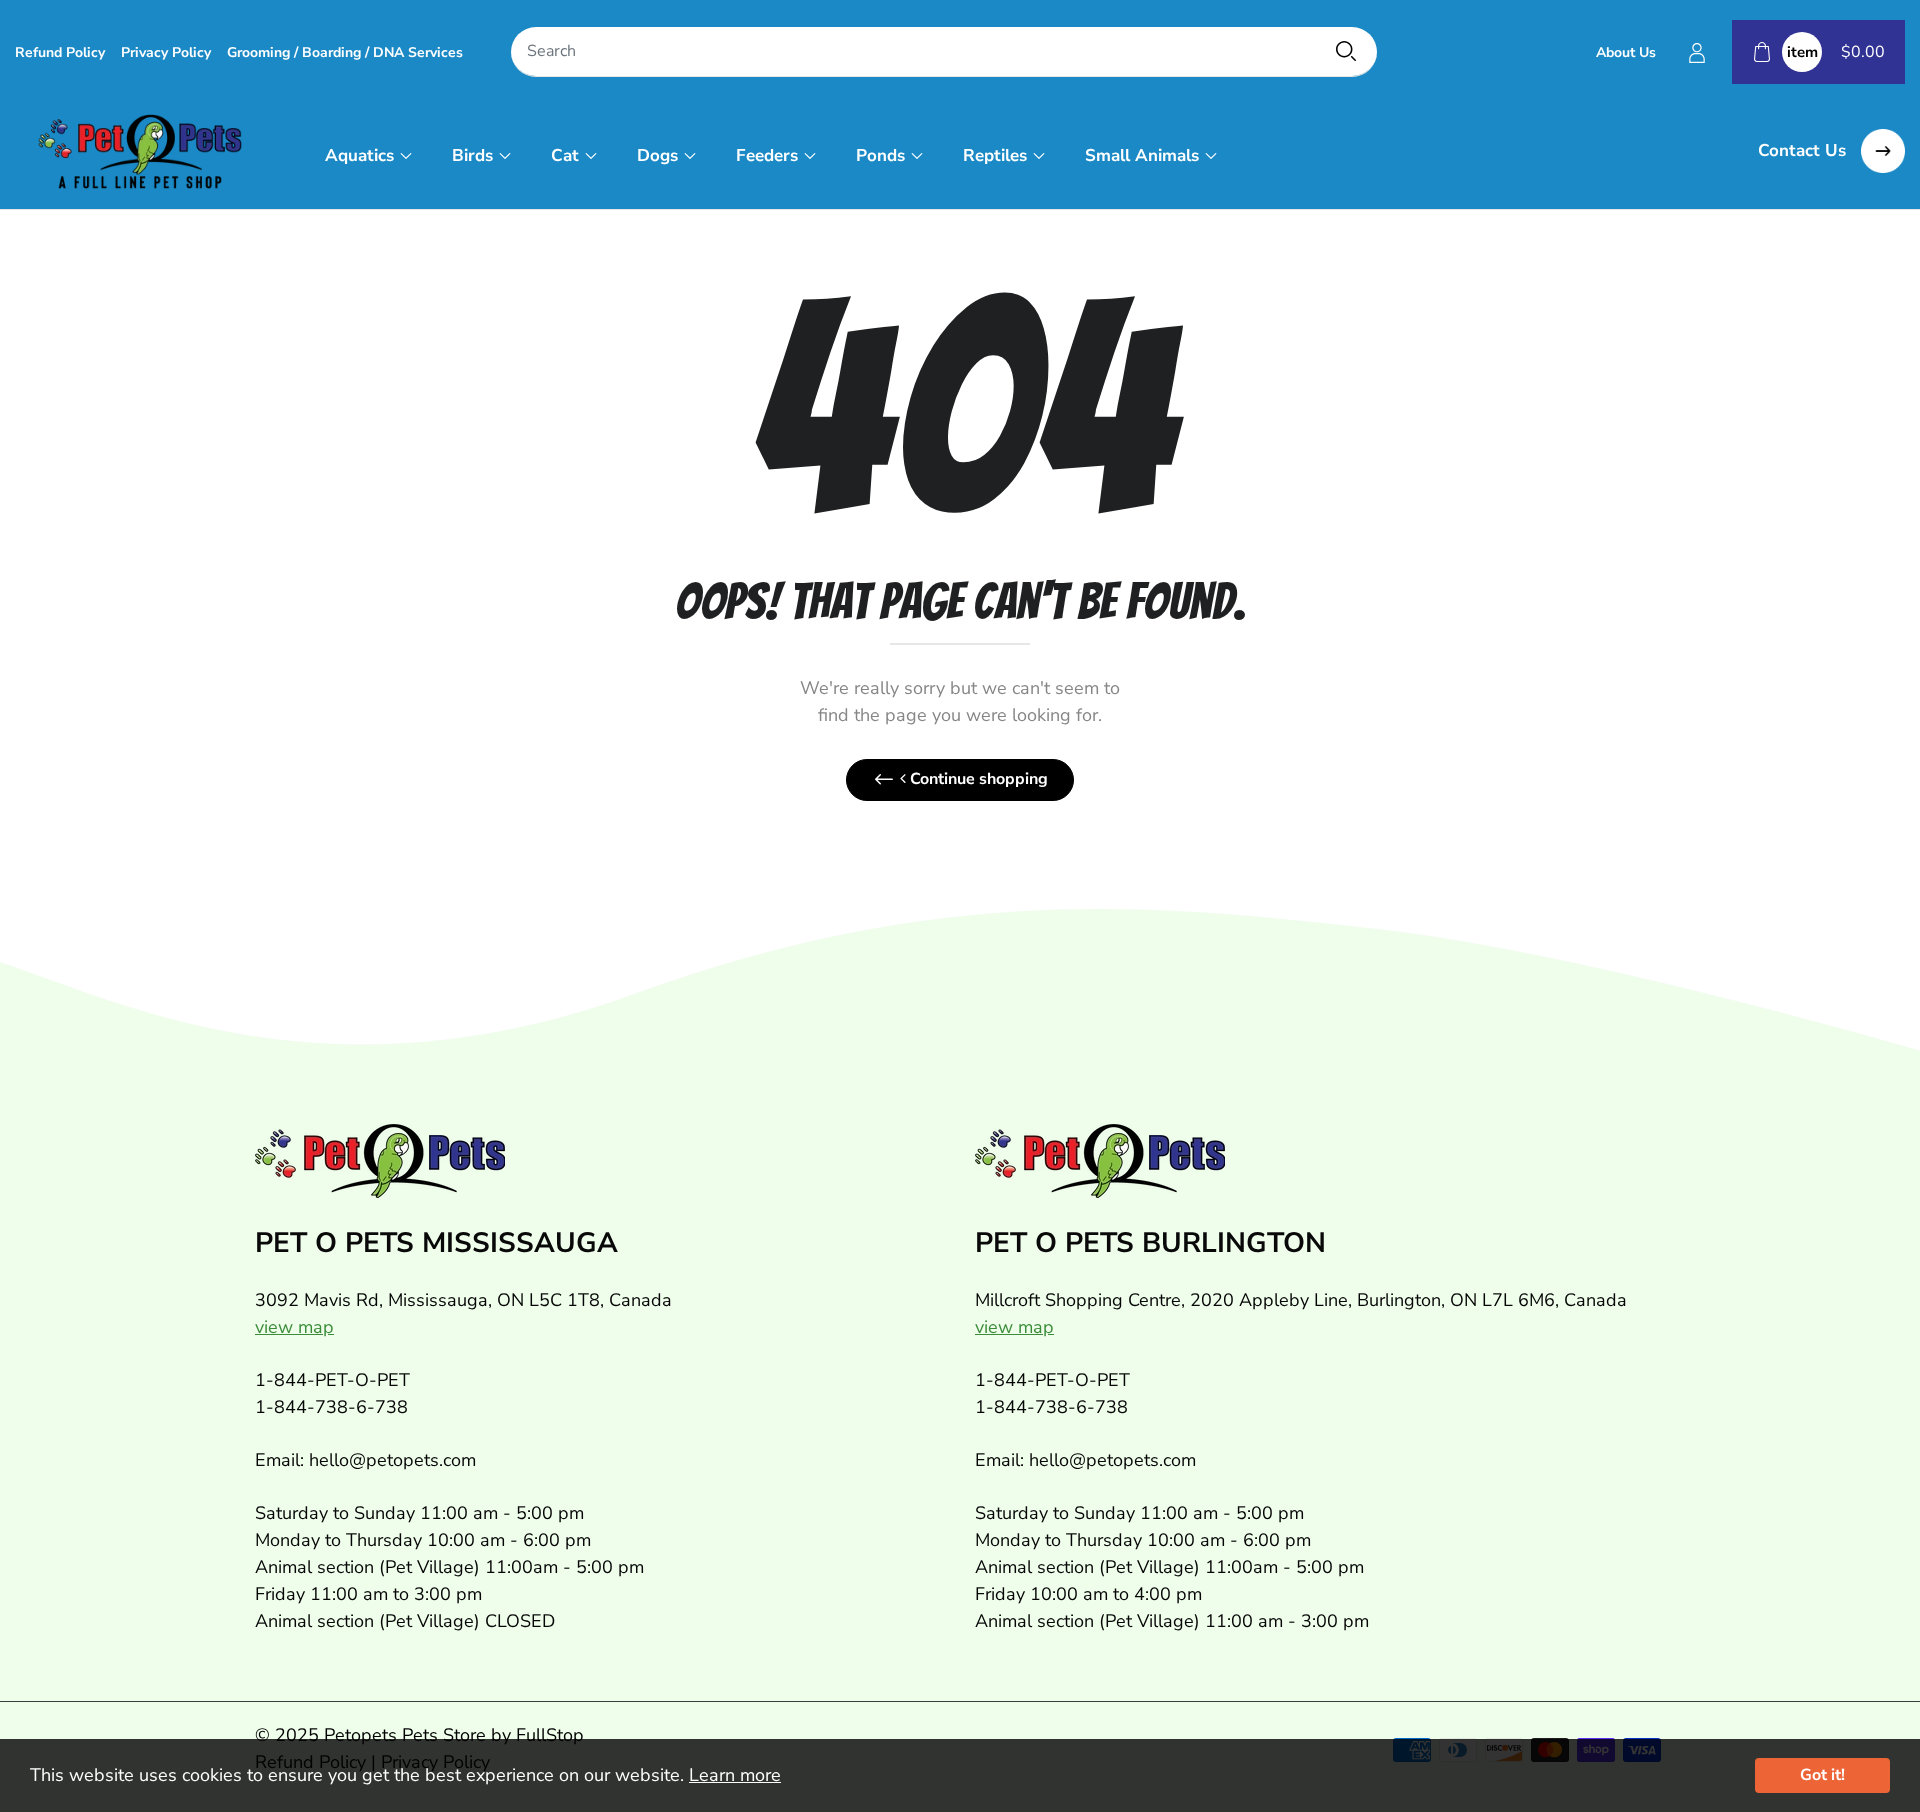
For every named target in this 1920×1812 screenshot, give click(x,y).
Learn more (735, 1775)
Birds (472, 155)
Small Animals (1142, 155)
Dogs (657, 155)
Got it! (1822, 1775)
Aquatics (359, 155)
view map (294, 1327)
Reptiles (995, 155)
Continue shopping (977, 779)
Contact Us (1804, 150)
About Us (1626, 52)
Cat (565, 155)
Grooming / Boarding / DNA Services (345, 52)
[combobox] (944, 52)
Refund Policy (60, 52)
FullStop (550, 1735)
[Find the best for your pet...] (1346, 51)
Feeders (767, 155)
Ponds (880, 155)
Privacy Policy (166, 52)
